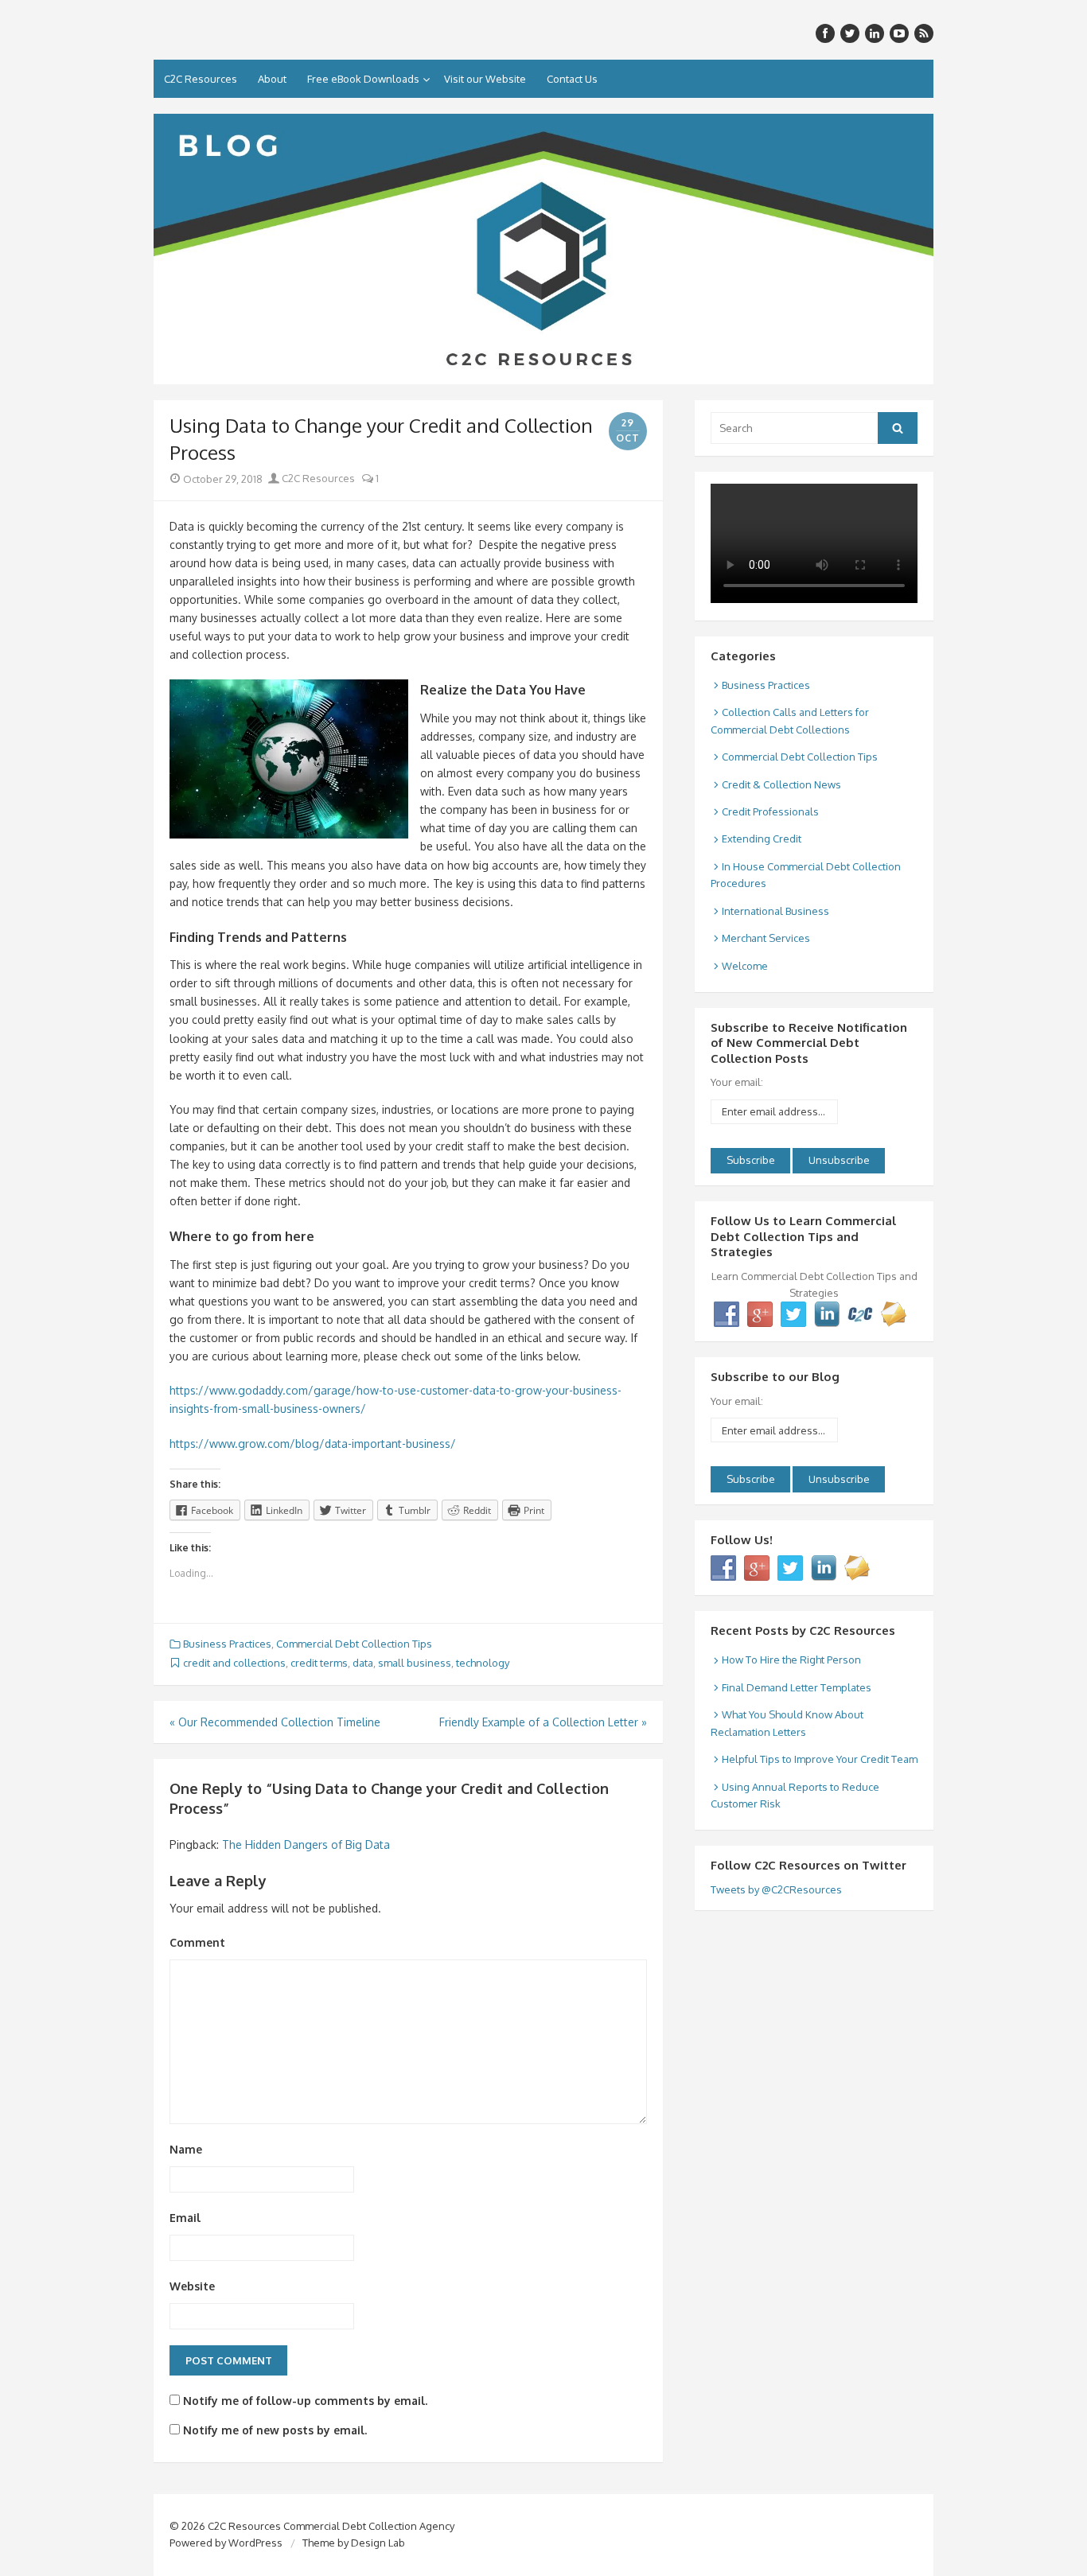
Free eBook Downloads (363, 79)
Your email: (737, 1082)
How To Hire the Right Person (791, 1660)
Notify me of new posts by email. (275, 2430)
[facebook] (825, 33)
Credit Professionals (770, 811)
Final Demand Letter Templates (797, 1687)
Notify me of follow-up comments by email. (305, 2401)
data (363, 1663)
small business (415, 1663)
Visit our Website (485, 79)
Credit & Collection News (781, 784)
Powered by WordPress (226, 2543)
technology (483, 1663)
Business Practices (227, 1644)
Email (185, 2218)
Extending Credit (762, 839)
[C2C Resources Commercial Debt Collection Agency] (543, 249)
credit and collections (234, 1663)
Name (186, 2149)
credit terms (319, 1663)
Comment (197, 1942)
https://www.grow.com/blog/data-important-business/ (313, 1444)
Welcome (745, 966)
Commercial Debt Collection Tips (354, 1644)
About (272, 79)
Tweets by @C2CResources (776, 1889)
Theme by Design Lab (354, 2543)
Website (192, 2286)
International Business (775, 911)
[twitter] (850, 33)
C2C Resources (201, 79)
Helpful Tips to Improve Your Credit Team (820, 1759)
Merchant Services (766, 938)
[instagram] (875, 33)
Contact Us (572, 79)
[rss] (924, 33)
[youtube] (899, 33)
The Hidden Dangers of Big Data (306, 1844)
